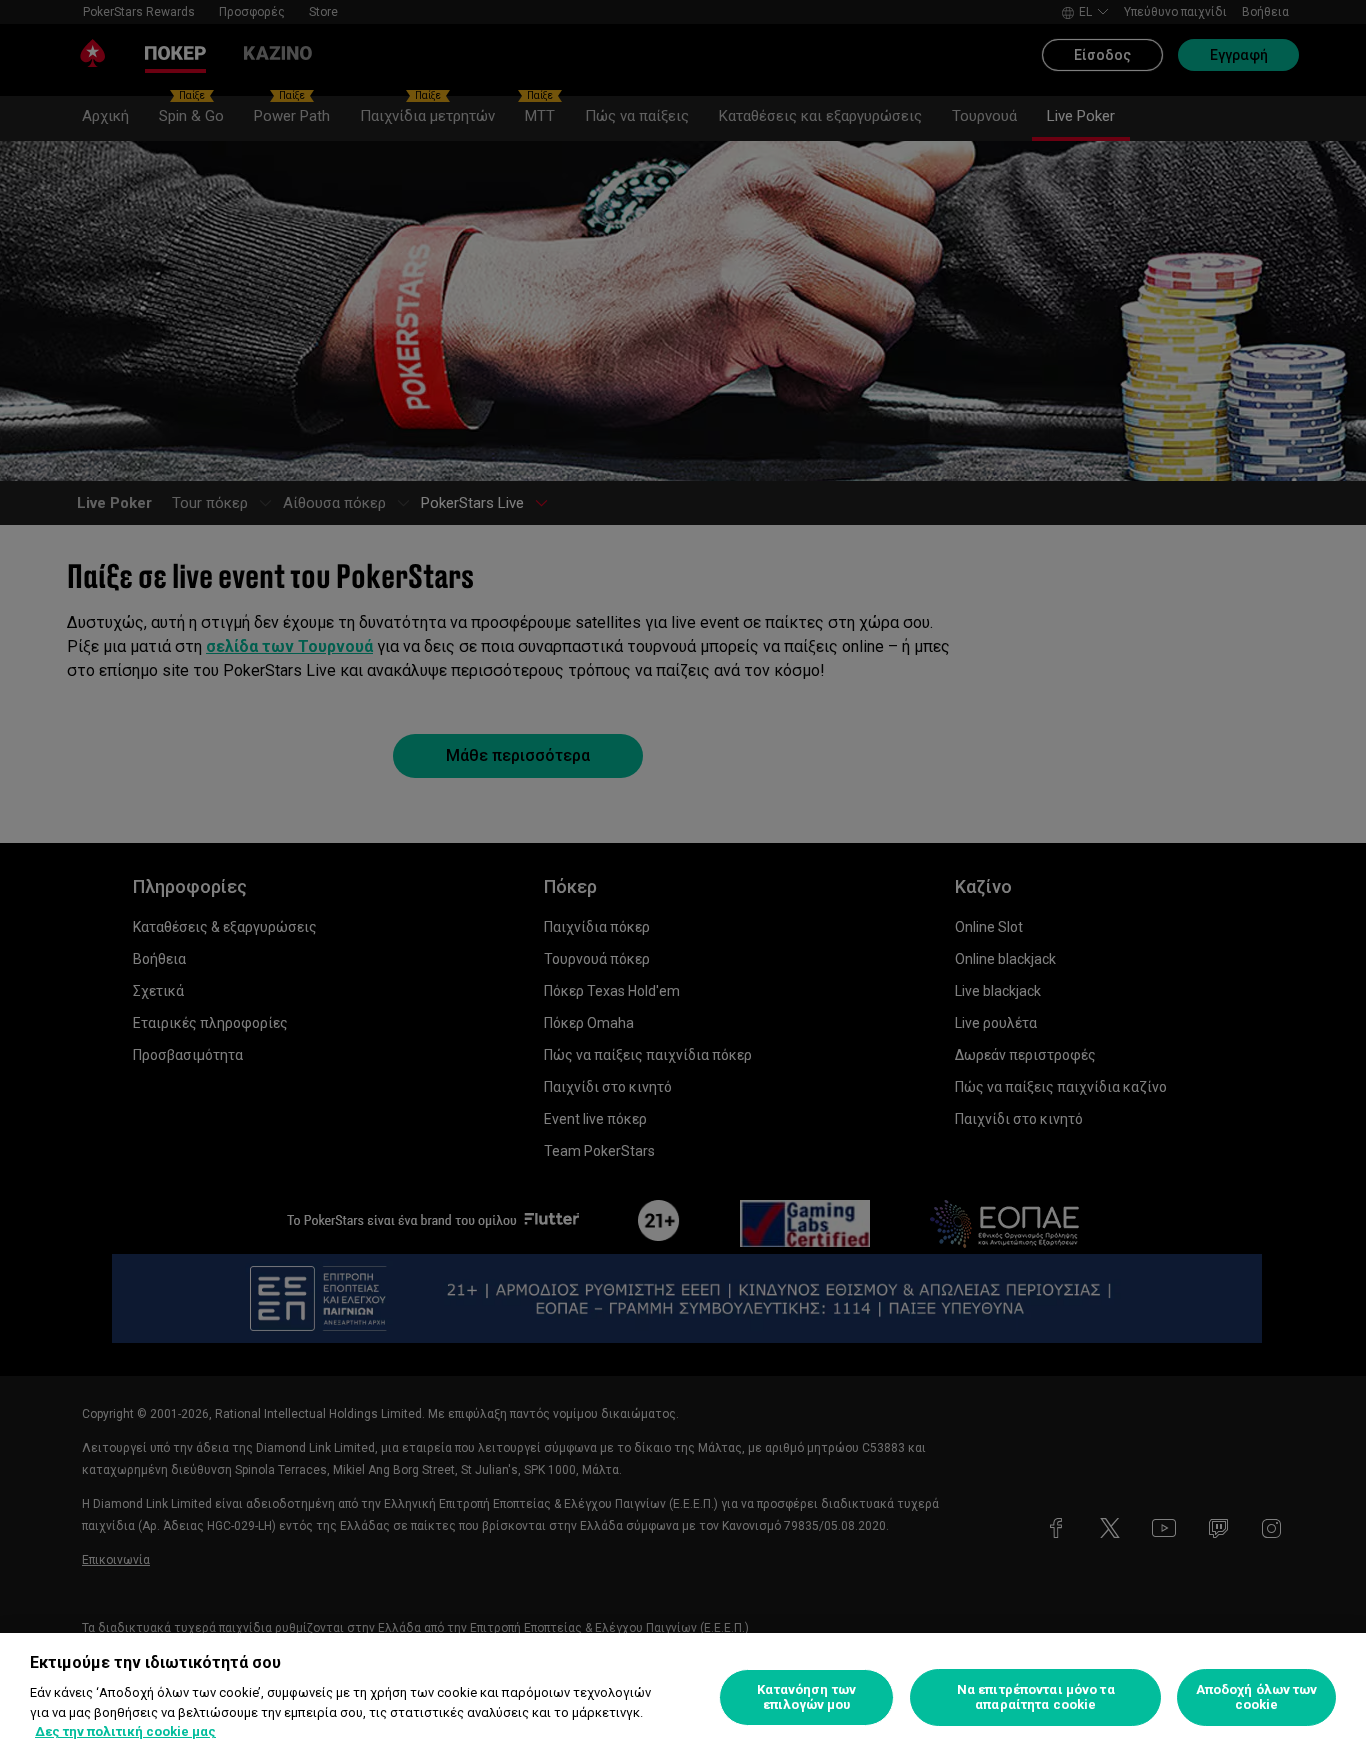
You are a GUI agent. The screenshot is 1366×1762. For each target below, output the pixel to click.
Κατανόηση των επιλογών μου (806, 1697)
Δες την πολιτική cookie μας (125, 1731)
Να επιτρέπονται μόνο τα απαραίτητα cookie (1036, 1697)
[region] (683, 1697)
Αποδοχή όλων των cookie (1257, 1697)
